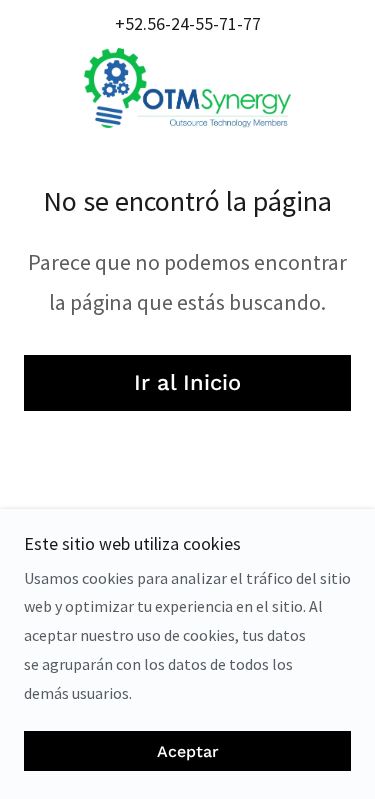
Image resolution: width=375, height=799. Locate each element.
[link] (187, 88)
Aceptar (188, 751)
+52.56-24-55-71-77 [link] (188, 23)
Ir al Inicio (187, 382)
